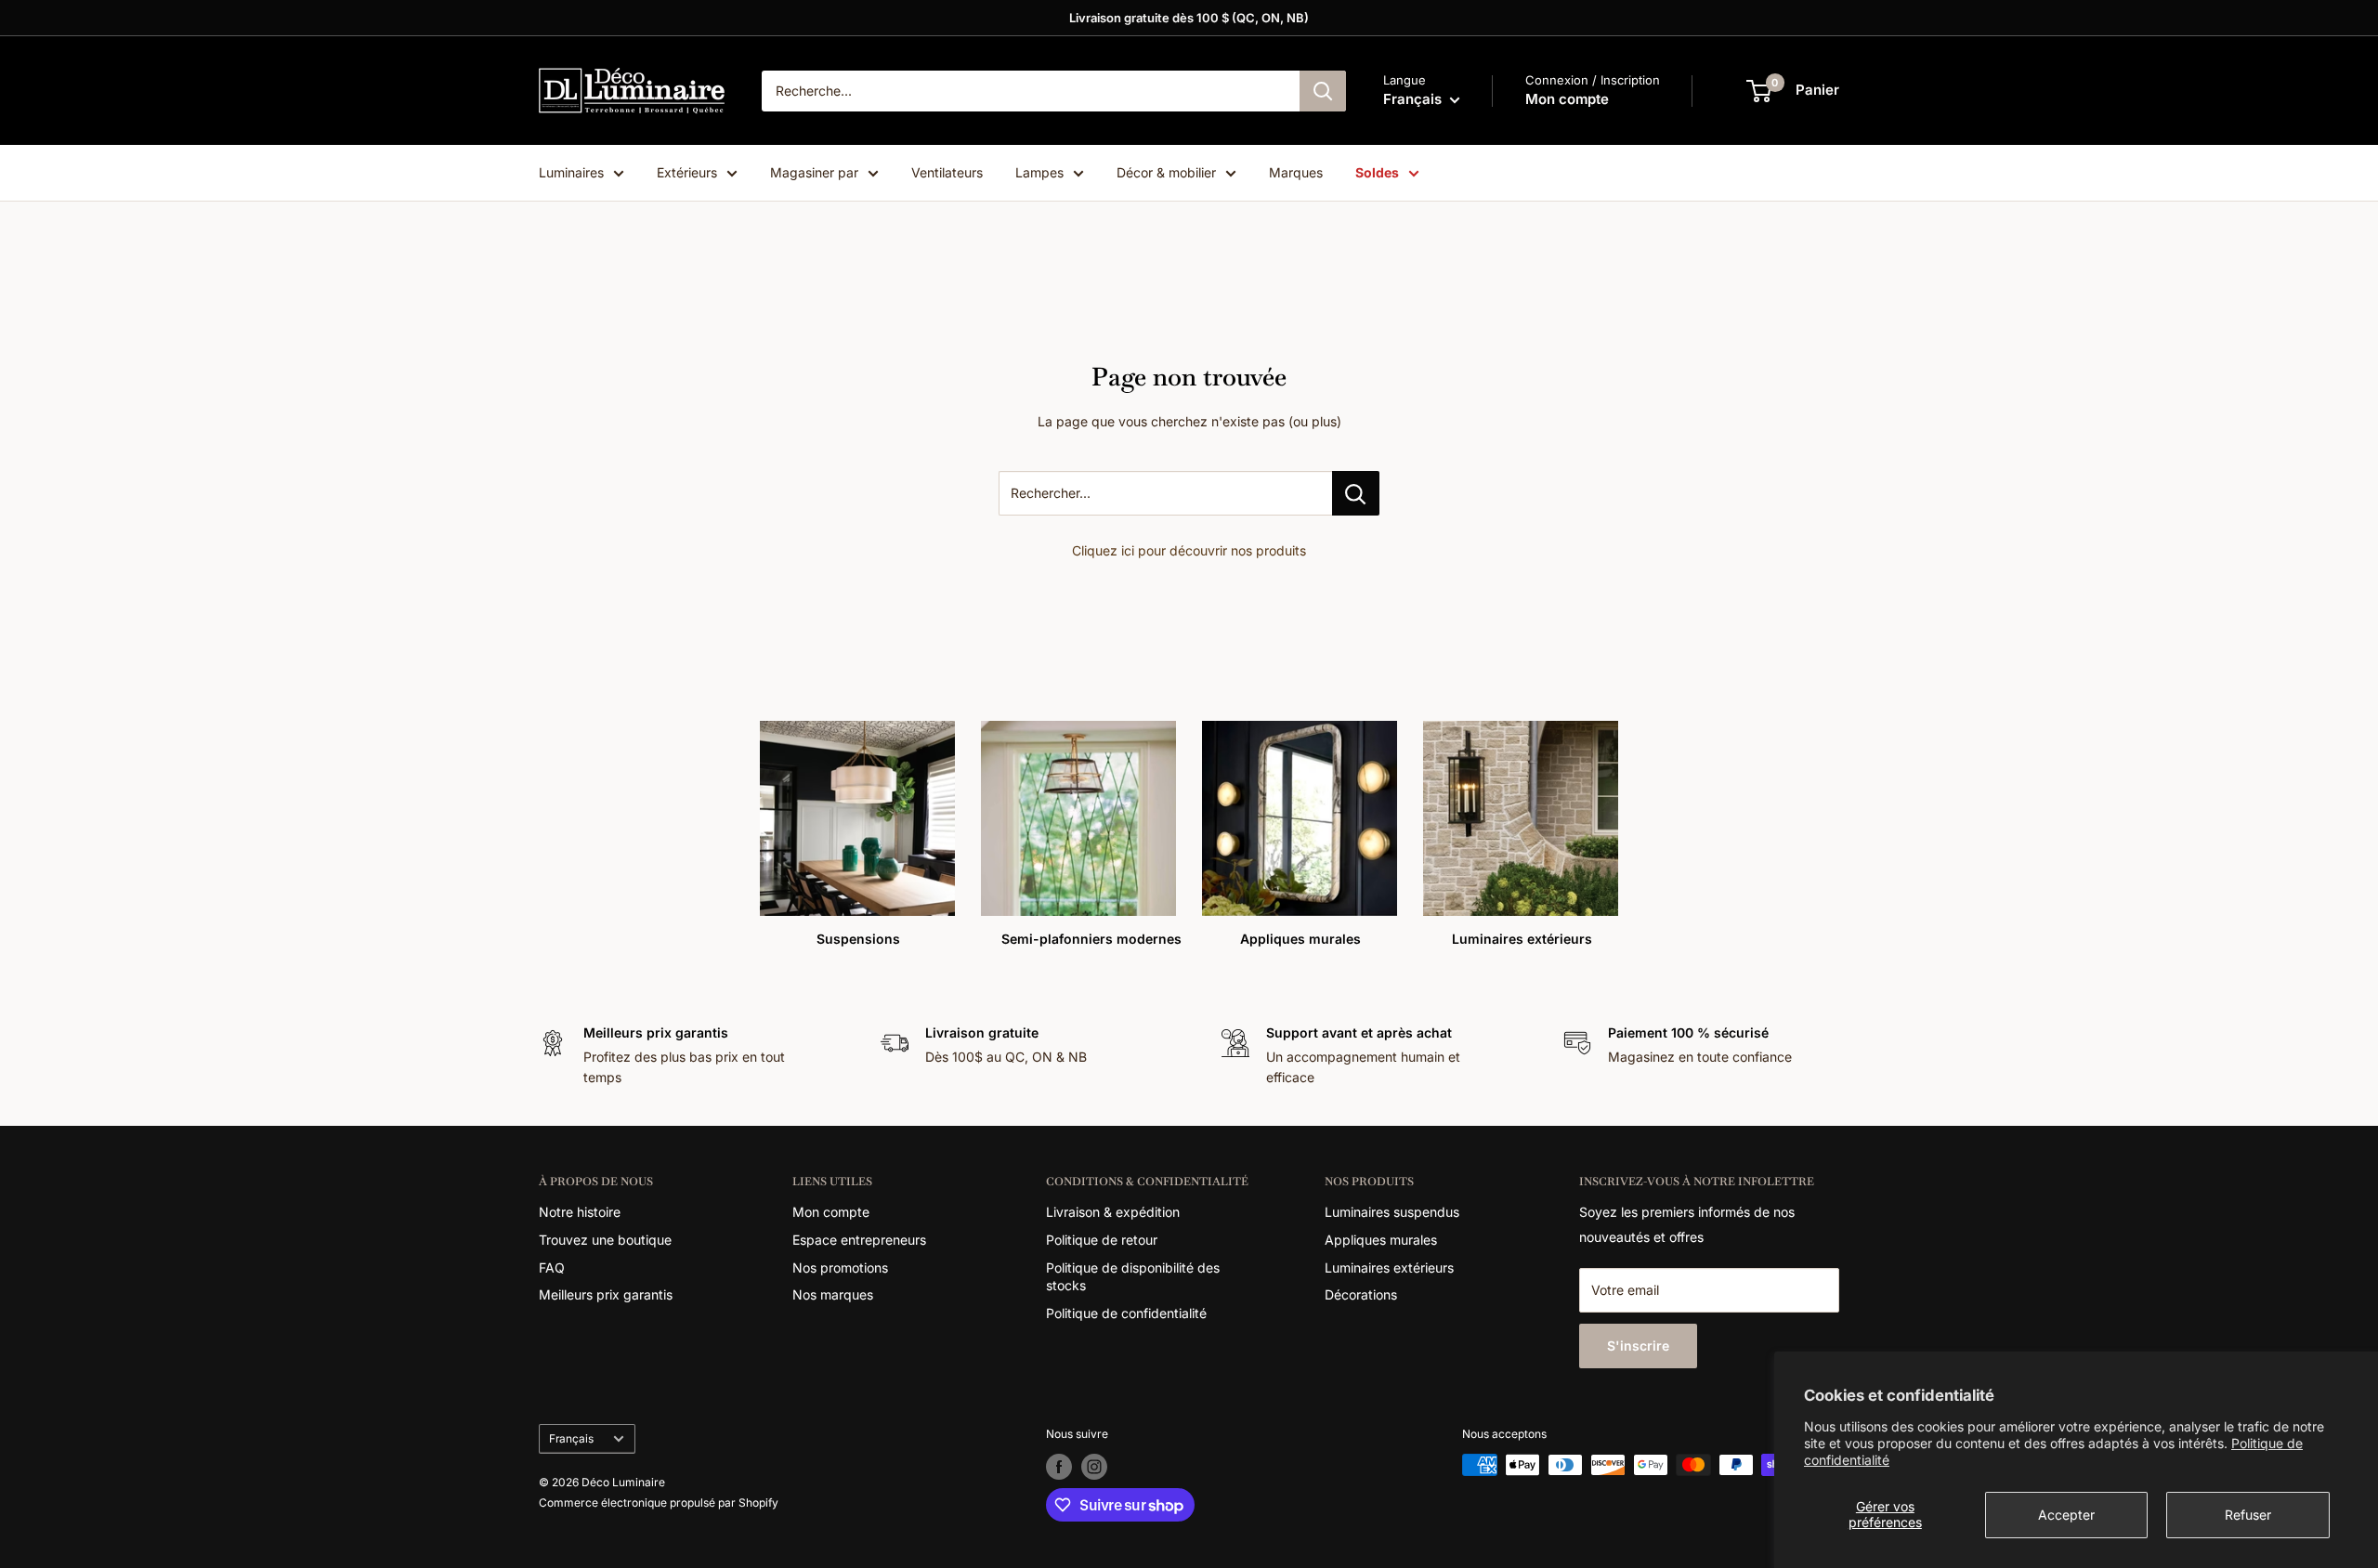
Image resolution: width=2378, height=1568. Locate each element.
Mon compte (1567, 99)
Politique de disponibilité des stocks (1133, 1277)
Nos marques (833, 1294)
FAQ (552, 1267)
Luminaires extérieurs (1389, 1267)
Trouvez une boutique (605, 1240)
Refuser (2248, 1515)
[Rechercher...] (1356, 493)
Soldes (1377, 172)
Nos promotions (840, 1267)
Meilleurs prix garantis (606, 1294)
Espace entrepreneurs (859, 1240)
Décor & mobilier (1166, 172)
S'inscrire (1638, 1346)
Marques (1296, 172)
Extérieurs (687, 172)
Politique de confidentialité (1126, 1313)
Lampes (1039, 172)
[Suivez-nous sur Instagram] (1094, 1467)
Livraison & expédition (1113, 1212)
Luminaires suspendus (1392, 1212)
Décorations (1361, 1294)
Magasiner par (814, 172)
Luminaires (571, 172)
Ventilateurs (947, 172)
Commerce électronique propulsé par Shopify (659, 1503)
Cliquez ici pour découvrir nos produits (1189, 550)
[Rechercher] (1323, 91)
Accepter (2066, 1515)
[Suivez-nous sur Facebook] (1059, 1467)
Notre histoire (580, 1212)
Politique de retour (1102, 1240)
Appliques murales (1381, 1240)
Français (571, 1438)
